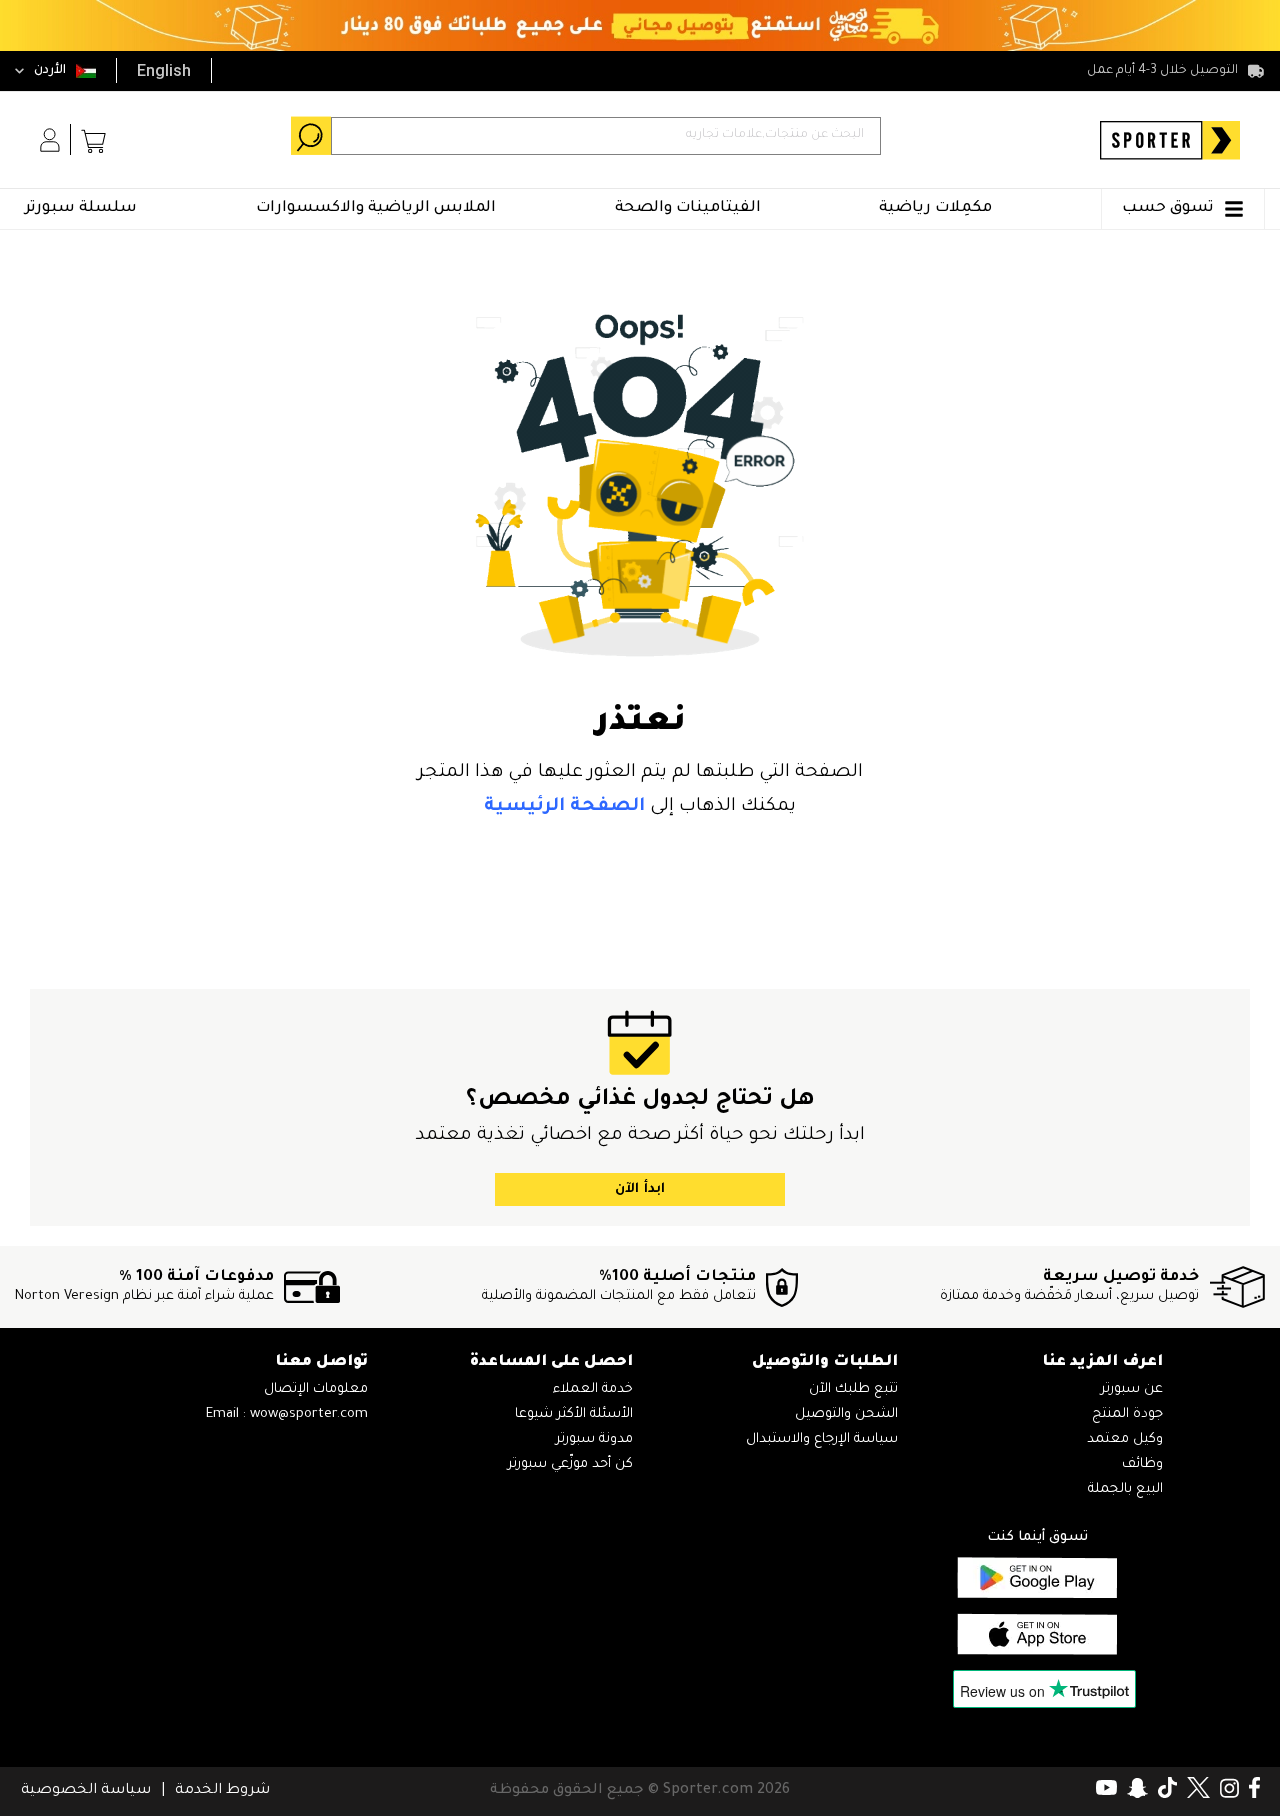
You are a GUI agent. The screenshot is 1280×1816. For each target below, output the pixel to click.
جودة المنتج (1127, 1414)
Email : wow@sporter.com (287, 1414)
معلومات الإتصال (316, 1389)
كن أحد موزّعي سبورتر (570, 1464)
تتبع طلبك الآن (853, 1389)
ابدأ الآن (640, 1189)
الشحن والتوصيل (846, 1414)
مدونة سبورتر (594, 1439)
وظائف (1142, 1464)
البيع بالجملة (1125, 1489)
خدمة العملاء (593, 1389)
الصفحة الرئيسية (564, 807)
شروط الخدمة (222, 1791)
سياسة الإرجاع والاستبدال (822, 1439)
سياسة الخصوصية (86, 1791)
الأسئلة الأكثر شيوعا (574, 1414)
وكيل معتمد (1125, 1439)
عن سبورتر (1132, 1389)
